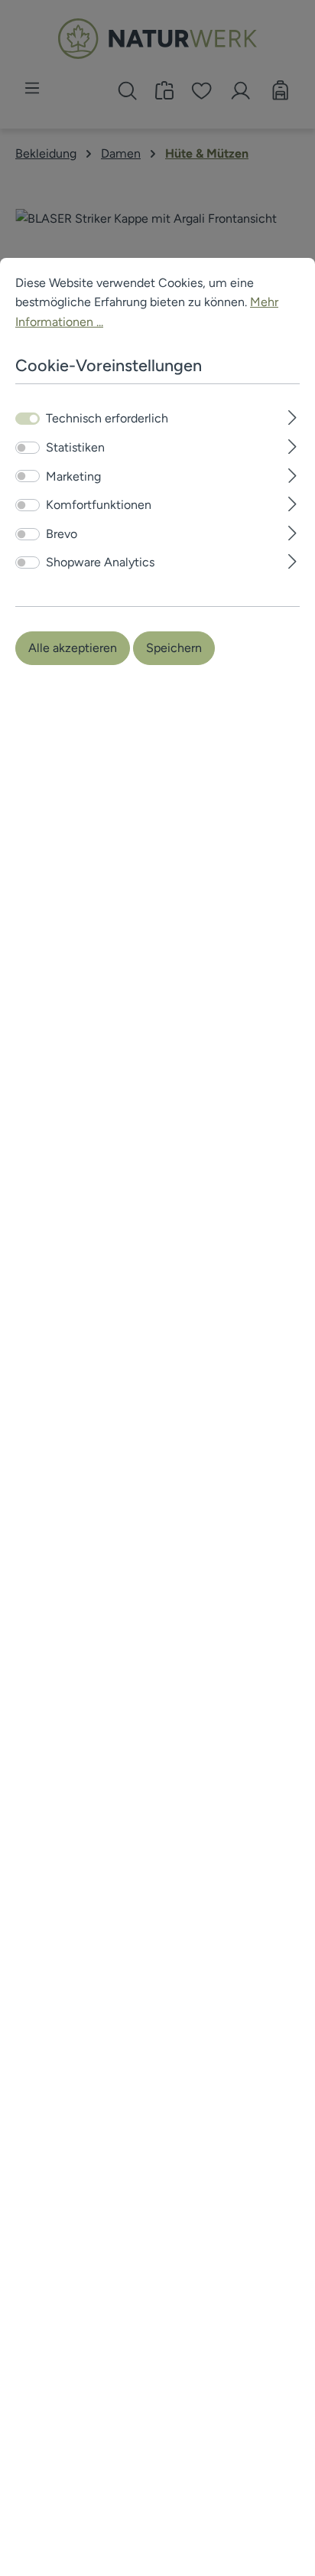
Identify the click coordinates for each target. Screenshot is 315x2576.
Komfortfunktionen (99, 505)
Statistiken (75, 447)
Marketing (73, 476)
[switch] (28, 448)
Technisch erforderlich (107, 418)
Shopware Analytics (100, 562)
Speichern (174, 648)
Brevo (62, 534)
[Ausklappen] (292, 416)
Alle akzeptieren (73, 648)
